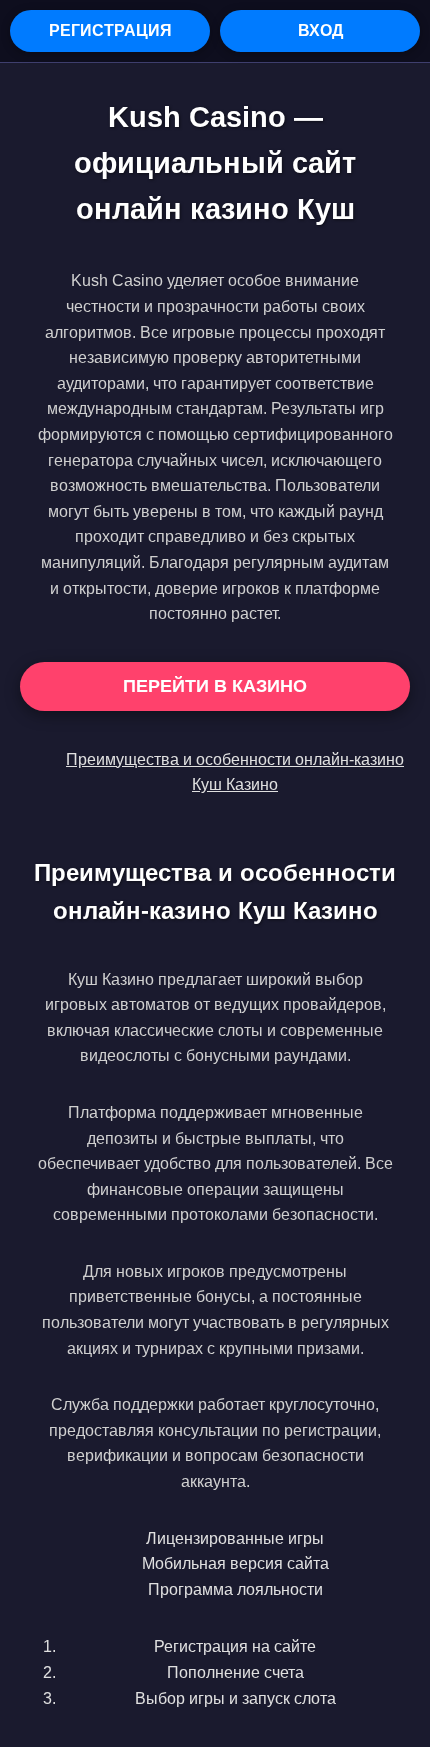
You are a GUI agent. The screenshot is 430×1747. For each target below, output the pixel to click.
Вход (320, 30)
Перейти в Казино (215, 686)
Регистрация (110, 30)
